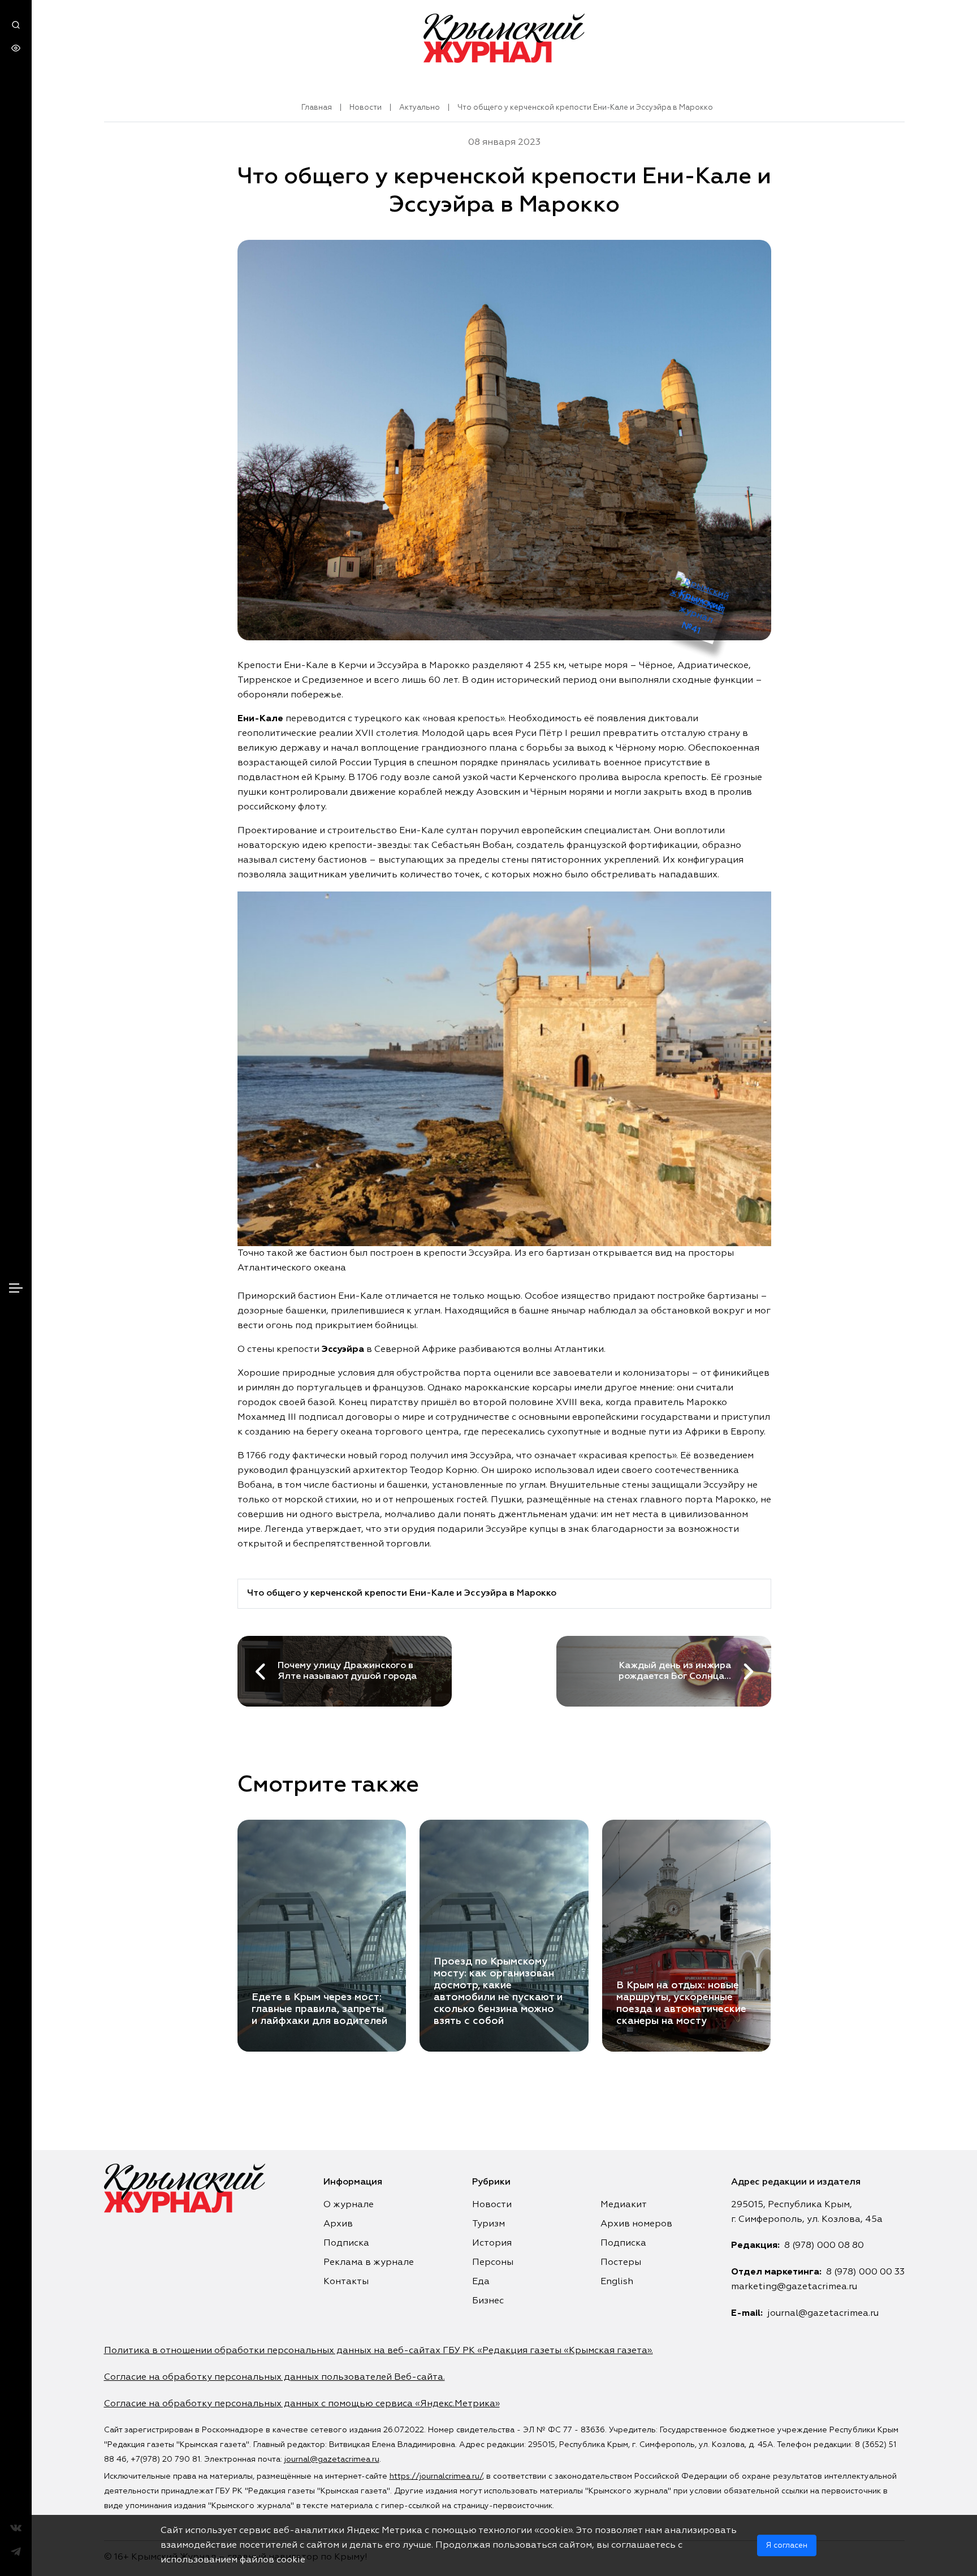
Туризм (488, 2224)
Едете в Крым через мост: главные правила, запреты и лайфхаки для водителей (319, 2009)
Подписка (346, 2243)
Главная (317, 108)
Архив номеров (636, 2224)
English (617, 2282)
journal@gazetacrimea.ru (823, 2314)
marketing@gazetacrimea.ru (794, 2287)
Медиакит (624, 2205)
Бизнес (488, 2301)
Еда (481, 2282)
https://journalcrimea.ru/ (436, 2476)
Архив (338, 2224)
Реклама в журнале (369, 2263)
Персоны (493, 2263)
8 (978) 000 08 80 (824, 2246)
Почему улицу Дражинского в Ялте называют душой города (347, 1671)
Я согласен (787, 2545)
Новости (366, 108)
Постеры (621, 2263)
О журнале (349, 2205)
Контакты (346, 2282)
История (492, 2243)
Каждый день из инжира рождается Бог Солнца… (675, 1671)
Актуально (420, 108)
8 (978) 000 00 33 (865, 2272)
